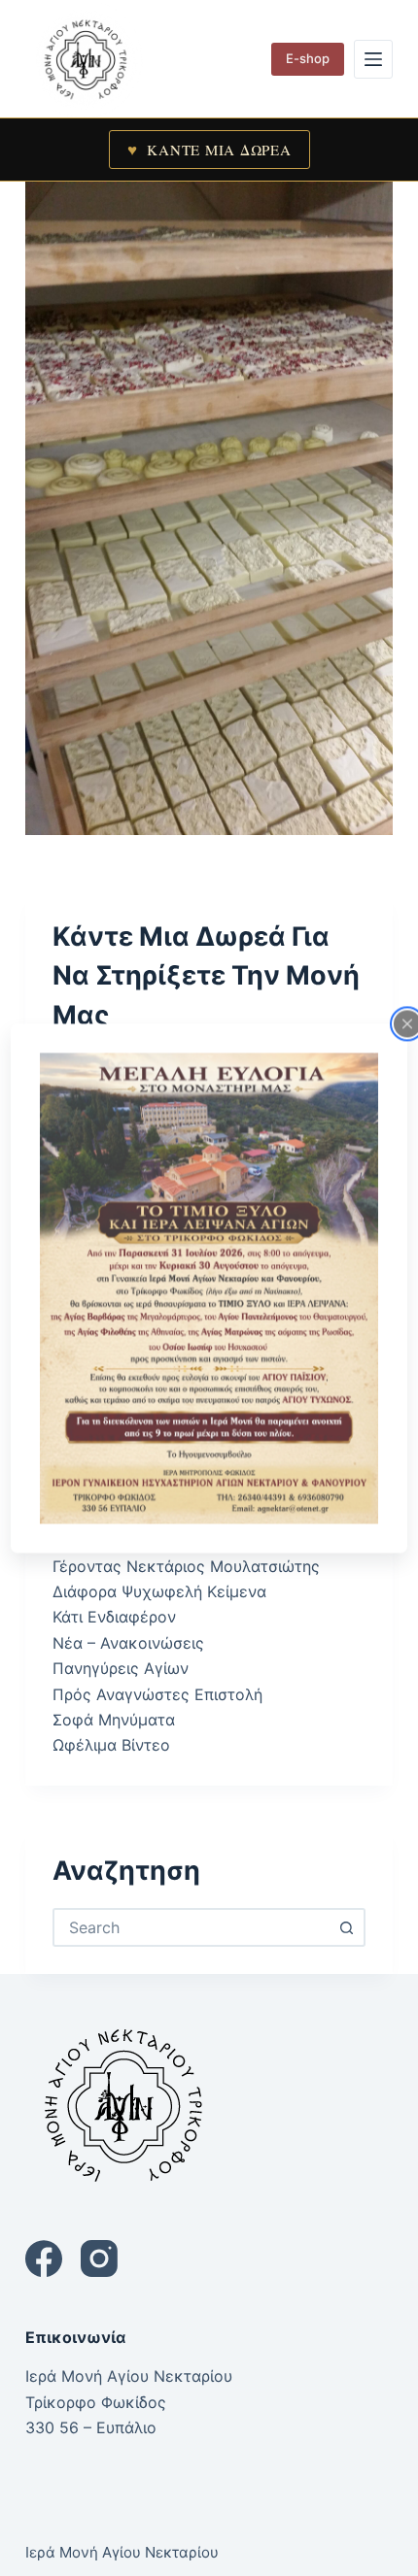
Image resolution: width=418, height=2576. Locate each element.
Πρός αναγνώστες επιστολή (157, 1694)
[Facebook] (44, 2258)
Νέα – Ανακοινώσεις (128, 1643)
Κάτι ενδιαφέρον (114, 1617)
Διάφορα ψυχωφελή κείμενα (159, 1591)
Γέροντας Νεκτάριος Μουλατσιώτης (186, 1566)
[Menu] (373, 59)
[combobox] (192, 1927)
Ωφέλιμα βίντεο (111, 1745)
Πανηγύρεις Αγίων (121, 1668)
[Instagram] (99, 2258)
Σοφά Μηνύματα (114, 1720)
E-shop (308, 58)
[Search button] (346, 1927)
